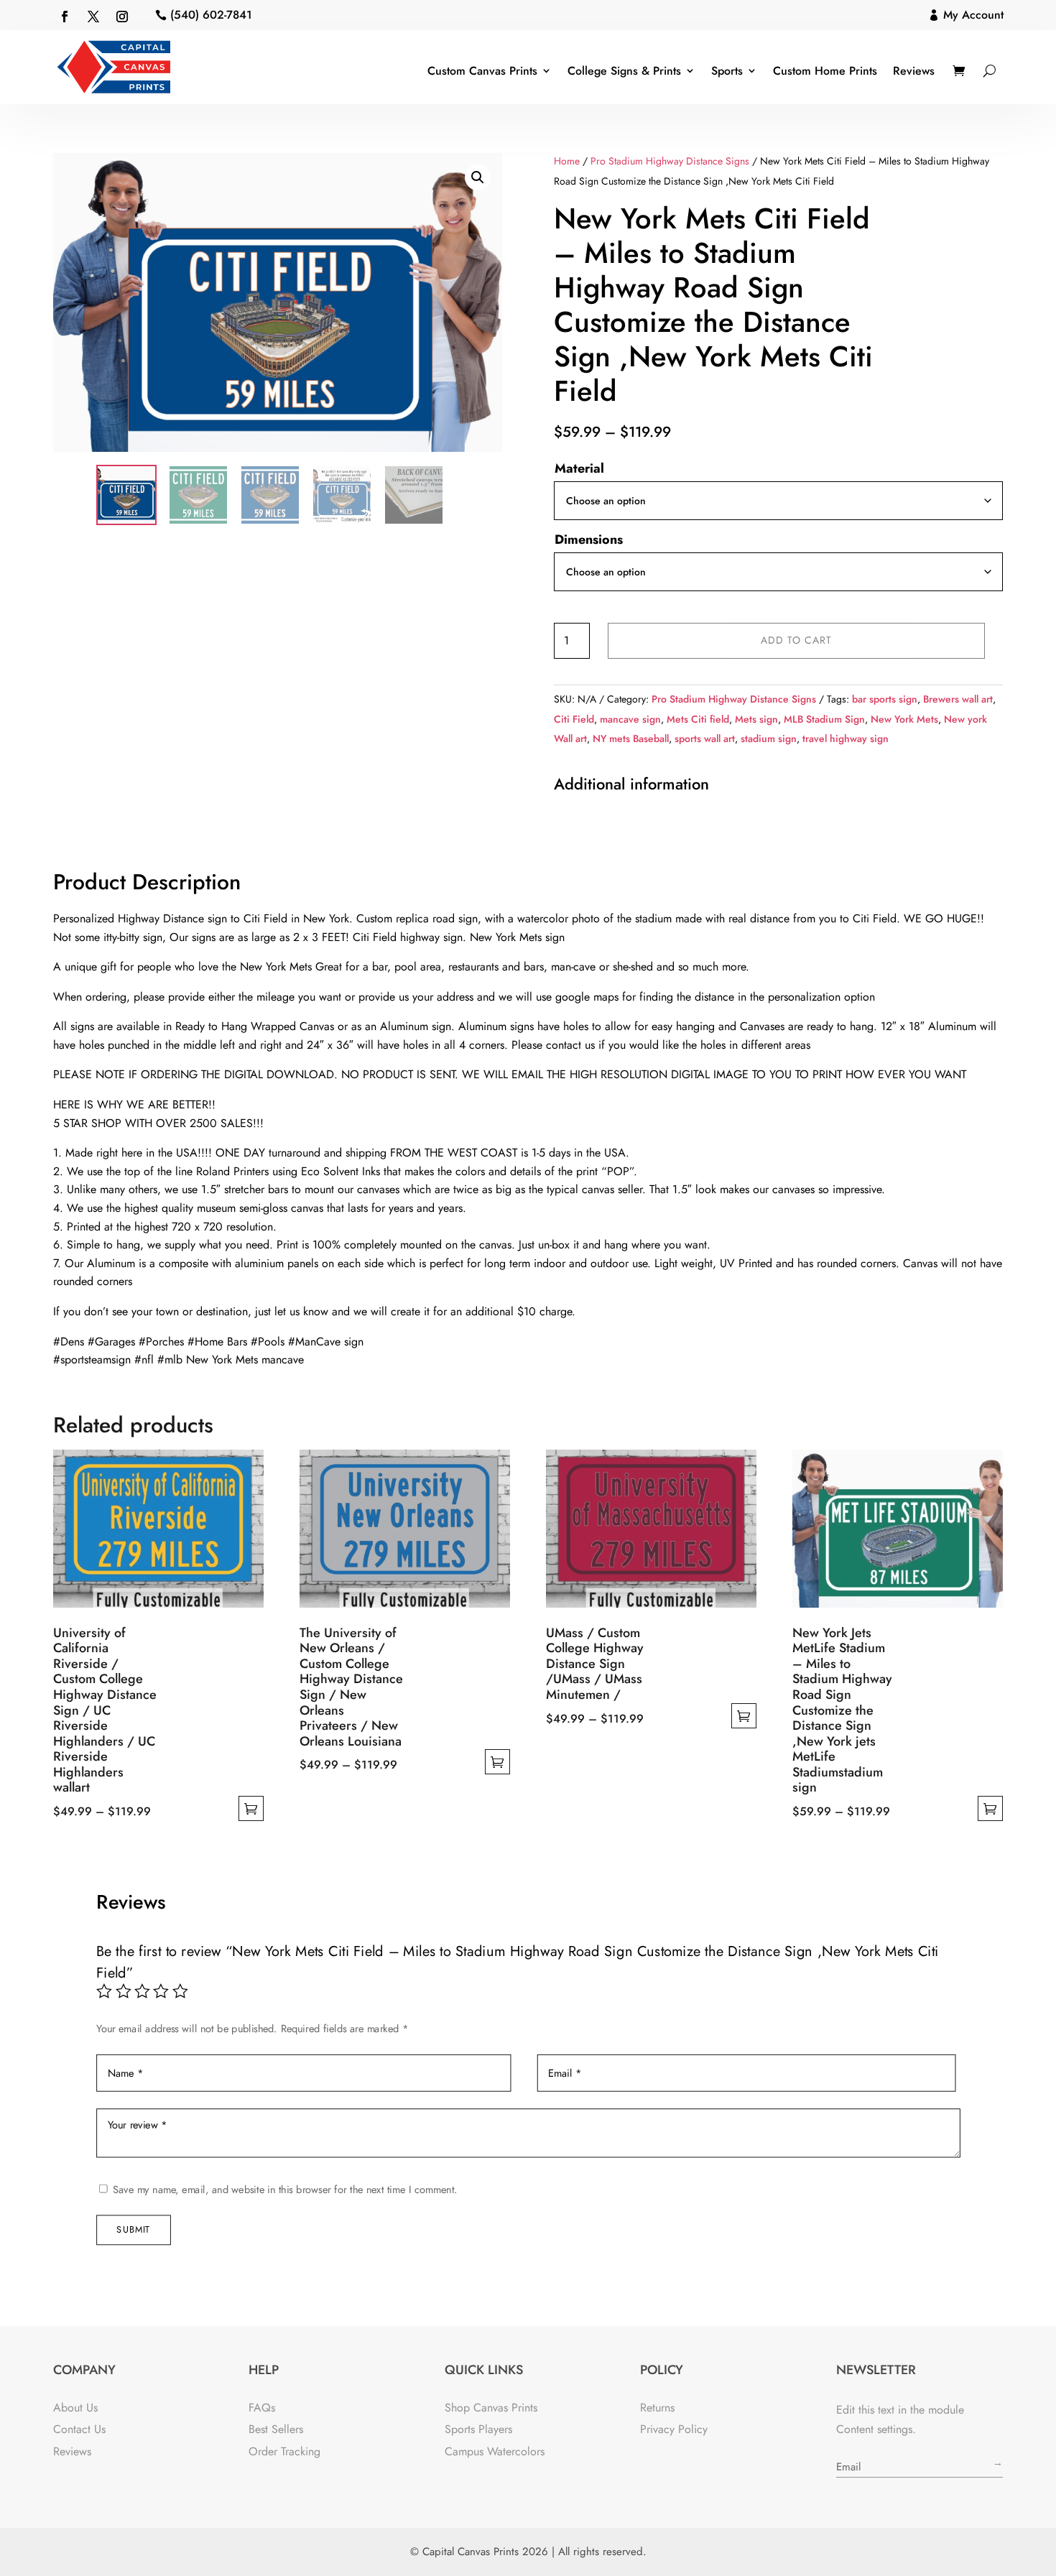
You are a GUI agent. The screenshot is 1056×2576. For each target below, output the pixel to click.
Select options (251, 1808)
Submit (133, 2230)
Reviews (914, 71)
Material (579, 468)
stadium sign (769, 738)
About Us (75, 2408)
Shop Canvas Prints (491, 2408)
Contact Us (79, 2429)
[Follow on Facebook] (65, 17)
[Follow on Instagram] (122, 17)
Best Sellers (276, 2429)
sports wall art (705, 738)
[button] (478, 177)
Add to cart (796, 640)
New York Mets (904, 719)
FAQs (262, 2408)
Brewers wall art (958, 699)
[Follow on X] (93, 17)
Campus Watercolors (495, 2451)
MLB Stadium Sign (824, 719)
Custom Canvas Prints (482, 71)
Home (567, 161)
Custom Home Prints (825, 71)
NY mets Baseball (631, 738)
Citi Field (574, 719)
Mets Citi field (698, 719)
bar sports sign (885, 699)
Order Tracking (284, 2451)
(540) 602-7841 (211, 15)
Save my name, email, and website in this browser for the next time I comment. (284, 2189)
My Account (973, 15)
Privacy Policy (674, 2429)
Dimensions (589, 539)
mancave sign (630, 719)
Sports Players (478, 2429)
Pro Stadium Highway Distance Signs (670, 161)
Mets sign (756, 719)
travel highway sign (846, 738)
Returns (657, 2408)
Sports (727, 71)
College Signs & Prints (624, 71)
